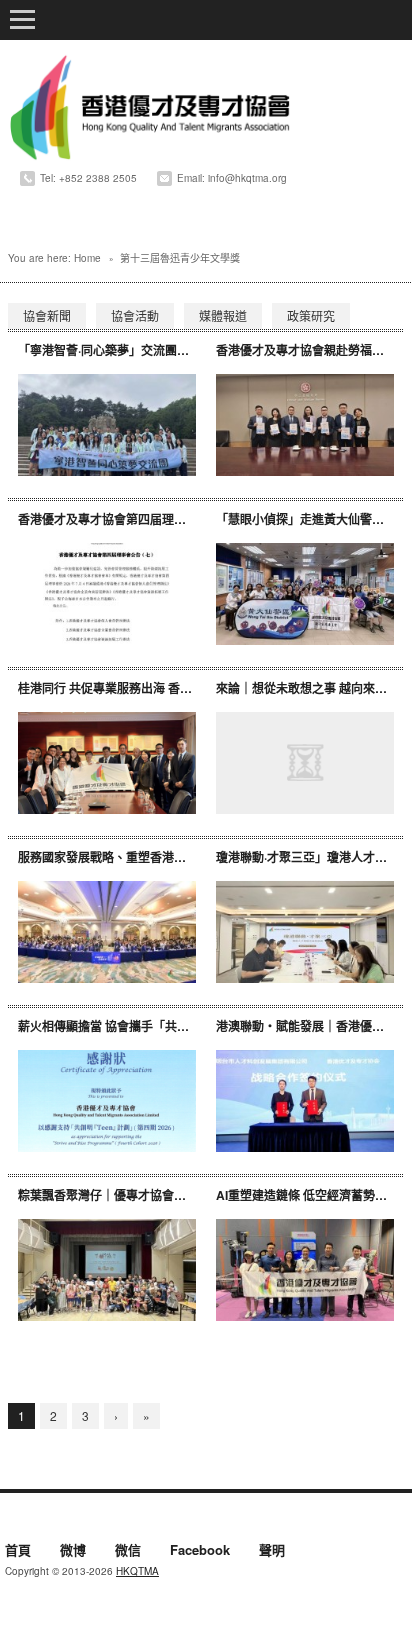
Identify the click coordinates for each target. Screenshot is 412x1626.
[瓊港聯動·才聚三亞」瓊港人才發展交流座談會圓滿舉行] (305, 932)
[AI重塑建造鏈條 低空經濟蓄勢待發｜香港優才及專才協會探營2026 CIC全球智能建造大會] (305, 1270)
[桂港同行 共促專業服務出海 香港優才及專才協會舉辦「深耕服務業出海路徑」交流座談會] (107, 763)
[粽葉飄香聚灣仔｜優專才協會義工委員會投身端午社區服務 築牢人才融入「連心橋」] (107, 1270)
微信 (128, 1551)
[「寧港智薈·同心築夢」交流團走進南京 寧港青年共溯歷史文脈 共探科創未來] (107, 425)
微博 (73, 1551)
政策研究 (311, 315)
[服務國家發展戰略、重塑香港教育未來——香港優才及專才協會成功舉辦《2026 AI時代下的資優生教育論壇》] (107, 932)
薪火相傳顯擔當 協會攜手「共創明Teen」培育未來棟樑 (165, 1026)
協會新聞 (47, 315)
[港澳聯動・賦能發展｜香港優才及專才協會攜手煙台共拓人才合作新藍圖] (305, 1101)
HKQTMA (137, 1571)
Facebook (200, 1551)
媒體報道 (223, 315)
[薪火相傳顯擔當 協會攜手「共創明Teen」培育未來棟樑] (107, 1101)
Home (87, 258)
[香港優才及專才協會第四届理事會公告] (107, 594)
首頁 (18, 1551)
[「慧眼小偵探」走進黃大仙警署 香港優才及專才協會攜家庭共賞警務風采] (305, 594)
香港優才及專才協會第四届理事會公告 (120, 519)
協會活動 (135, 315)
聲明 (272, 1551)
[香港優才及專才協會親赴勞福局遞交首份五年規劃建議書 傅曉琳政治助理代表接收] (305, 425)
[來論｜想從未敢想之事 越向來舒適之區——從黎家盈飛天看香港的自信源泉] (305, 763)
